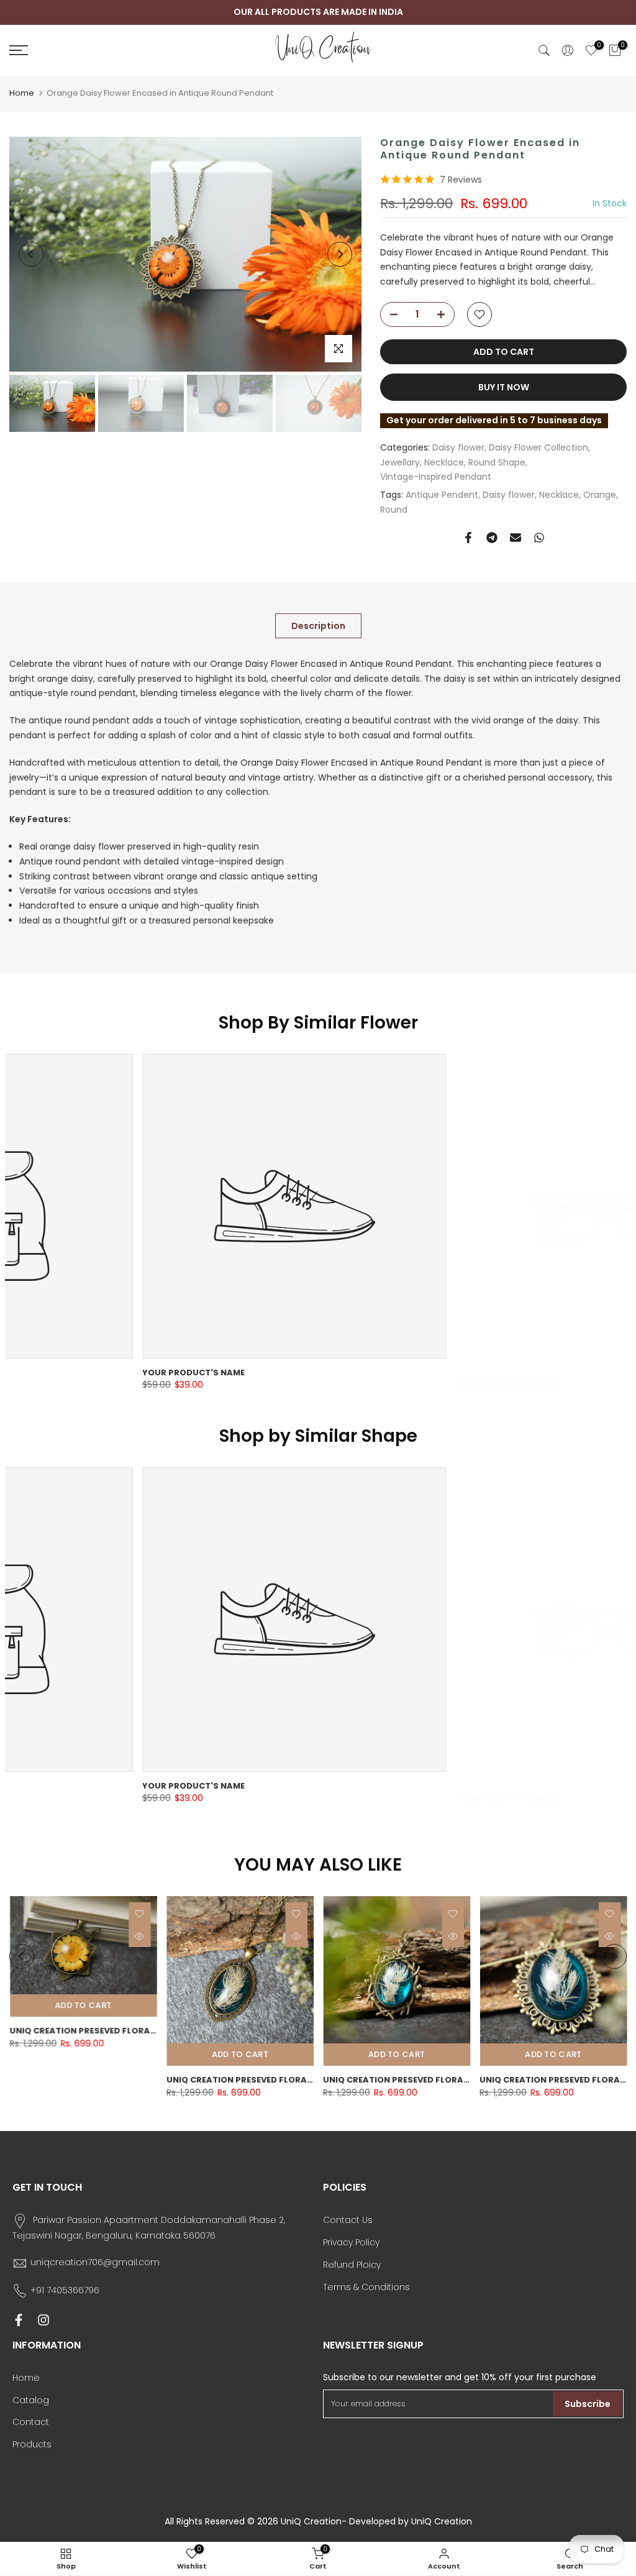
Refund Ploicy (352, 2265)
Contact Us (348, 2220)
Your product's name (61, 1373)
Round (394, 510)
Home (22, 93)
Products (32, 2444)
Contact (31, 2422)
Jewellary (400, 462)
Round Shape (497, 462)
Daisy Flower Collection (538, 447)
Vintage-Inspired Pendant (436, 477)
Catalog (31, 2400)
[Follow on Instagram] (43, 2320)
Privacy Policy (351, 2242)
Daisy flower (458, 447)
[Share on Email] (516, 538)
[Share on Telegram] (492, 538)
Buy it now (504, 387)
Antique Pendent (442, 495)
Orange (600, 495)
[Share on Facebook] (468, 538)
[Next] (340, 254)
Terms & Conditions (366, 2287)
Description (318, 625)
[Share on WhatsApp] (539, 538)
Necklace (444, 462)
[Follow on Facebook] (19, 2320)
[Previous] (31, 254)
